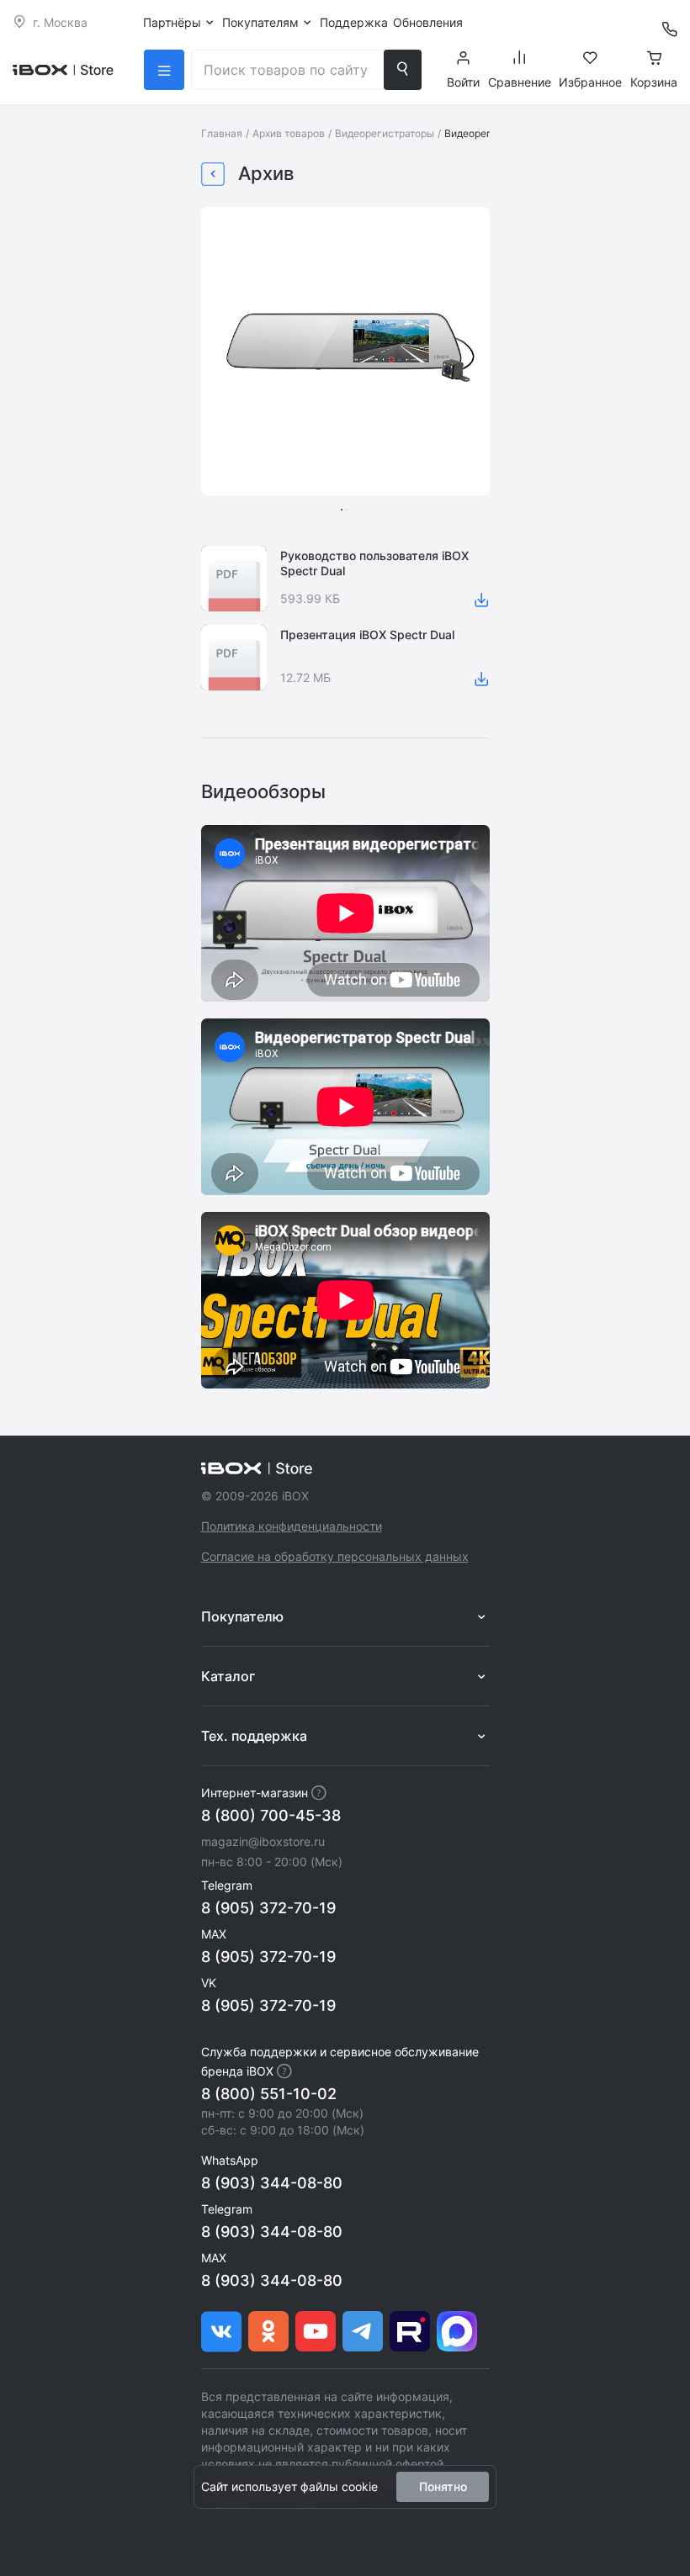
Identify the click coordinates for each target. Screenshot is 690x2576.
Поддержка (354, 22)
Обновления (428, 22)
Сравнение (520, 82)
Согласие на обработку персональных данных (335, 1556)
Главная (222, 133)
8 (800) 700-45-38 (271, 1815)
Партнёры (172, 22)
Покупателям (260, 22)
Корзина (654, 82)
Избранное (590, 82)
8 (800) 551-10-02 (269, 2094)
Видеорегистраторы (385, 133)
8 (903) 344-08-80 (272, 2183)
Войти (463, 82)
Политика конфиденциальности (292, 1526)
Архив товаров (289, 133)
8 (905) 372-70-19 (268, 1908)
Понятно (443, 2486)
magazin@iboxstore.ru (263, 1841)
